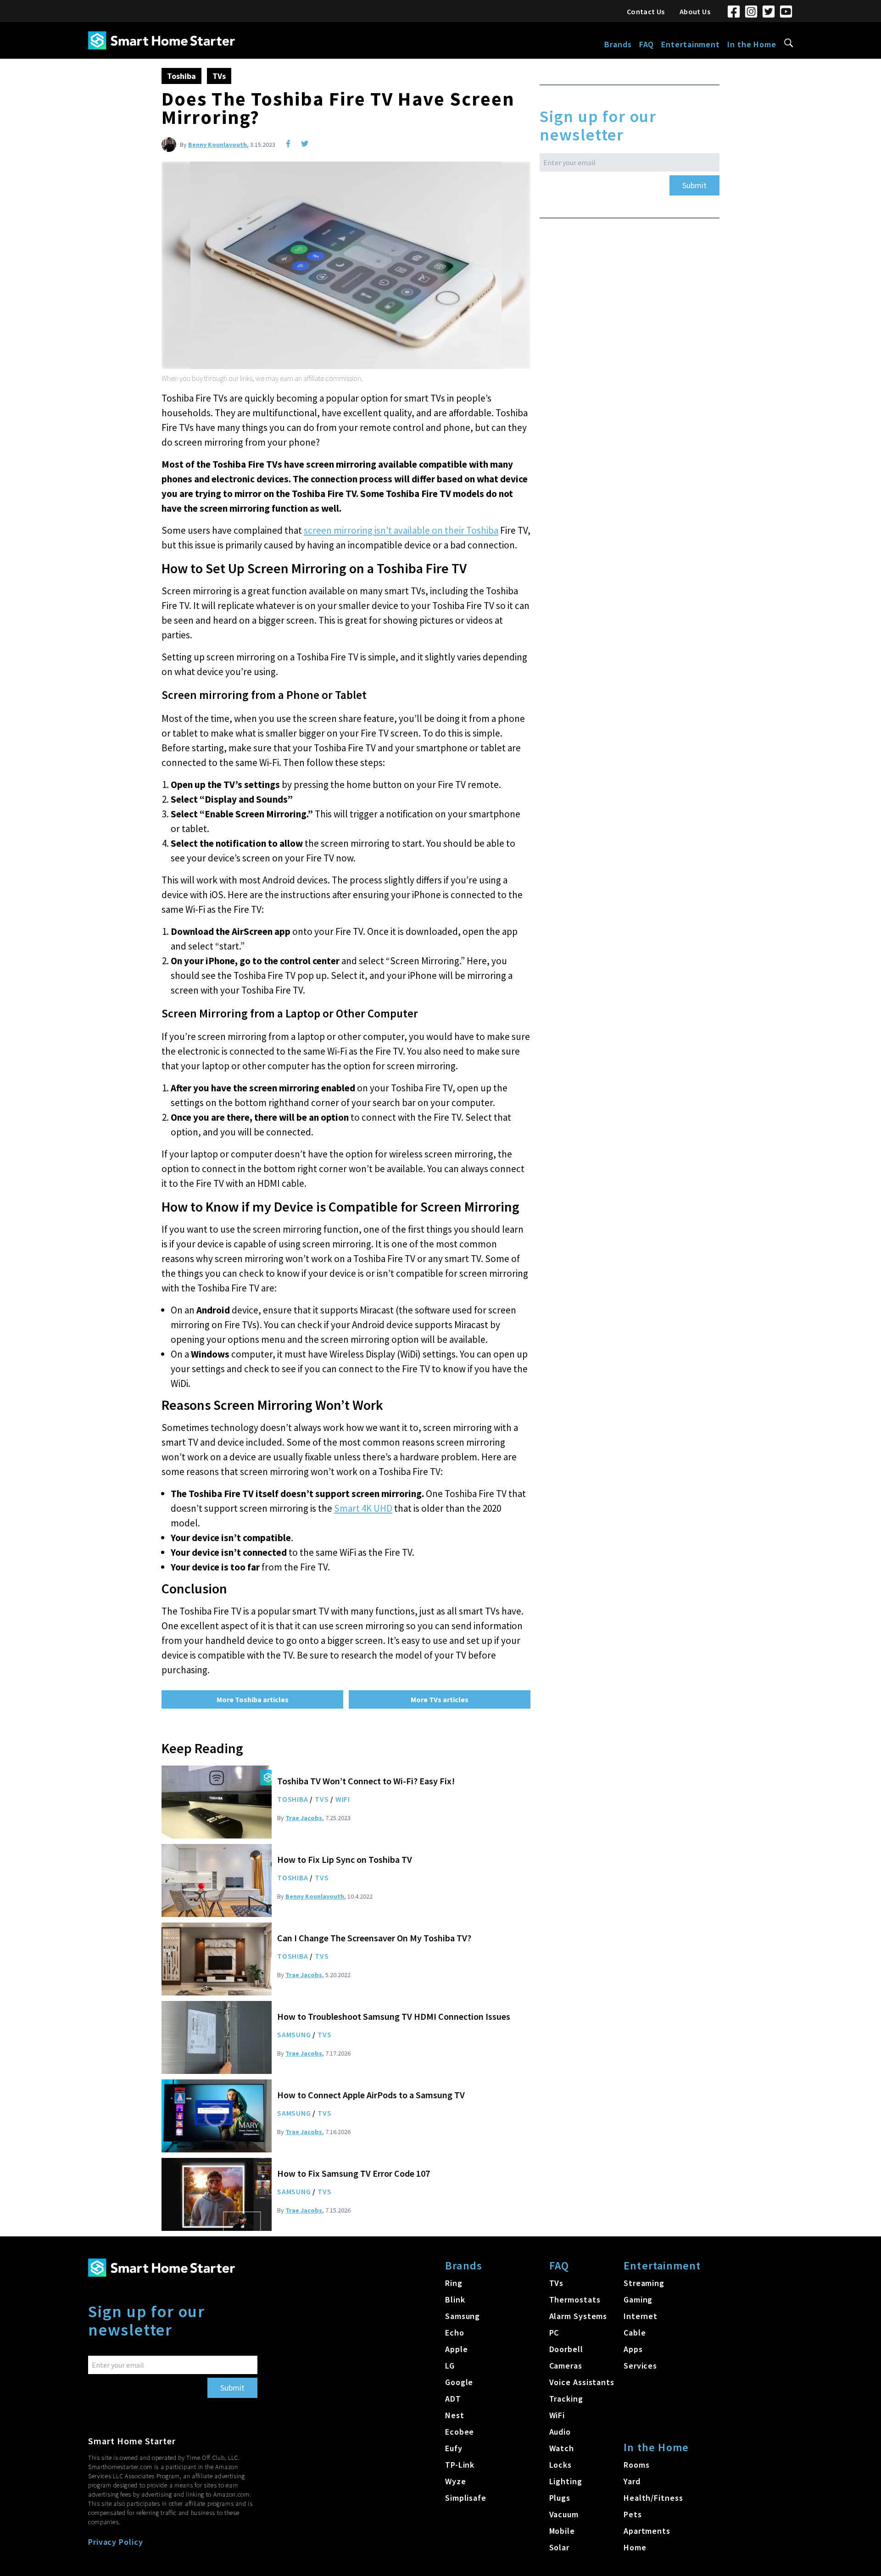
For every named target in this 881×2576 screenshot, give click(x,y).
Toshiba (181, 76)
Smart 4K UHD (363, 1508)
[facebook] (288, 144)
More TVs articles (440, 1699)
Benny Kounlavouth (217, 145)
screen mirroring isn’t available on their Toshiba (401, 530)
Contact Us (646, 11)
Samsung (294, 2034)
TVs (219, 76)
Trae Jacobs (304, 1818)
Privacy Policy (116, 2542)
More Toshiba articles (253, 1699)
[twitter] (305, 144)
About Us (695, 11)
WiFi (343, 1799)
